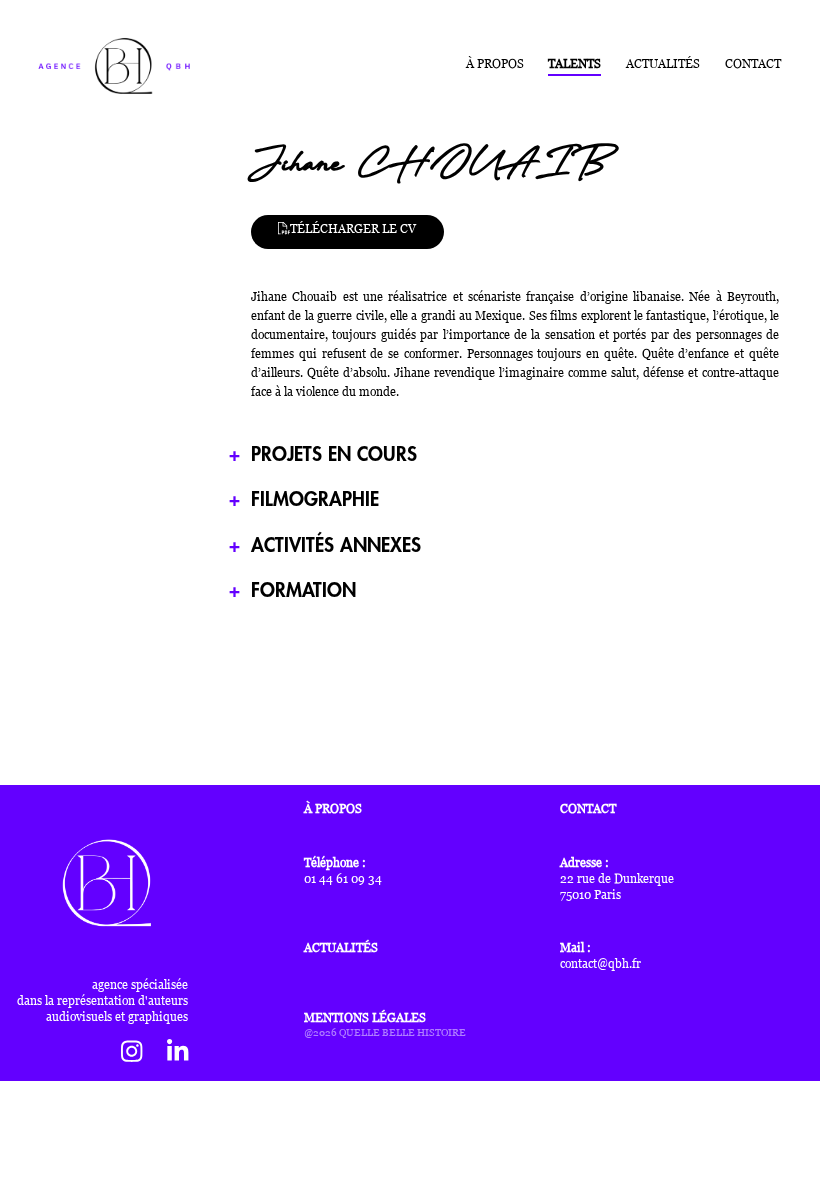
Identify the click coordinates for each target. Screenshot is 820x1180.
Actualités (663, 64)
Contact (753, 64)
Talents (574, 64)
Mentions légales (365, 1018)
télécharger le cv (353, 228)
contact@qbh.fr (600, 964)
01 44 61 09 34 (343, 879)
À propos (495, 64)
